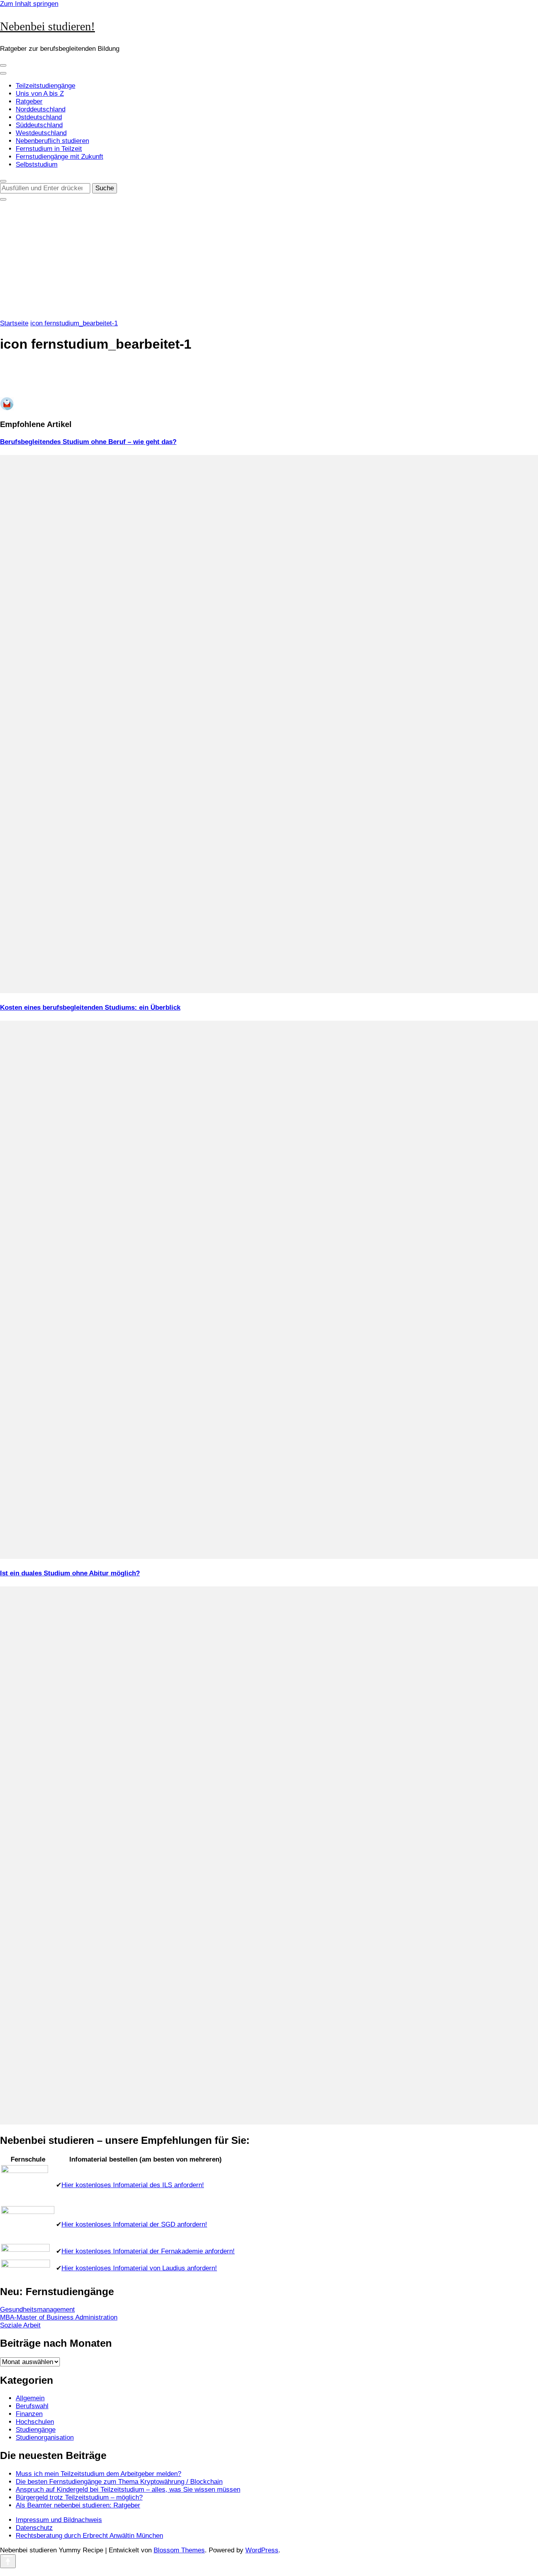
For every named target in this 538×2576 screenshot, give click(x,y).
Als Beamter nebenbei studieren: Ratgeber (78, 2505)
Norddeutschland (41, 109)
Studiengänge (36, 2430)
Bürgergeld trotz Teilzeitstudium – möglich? (79, 2497)
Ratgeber (29, 101)
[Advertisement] (269, 260)
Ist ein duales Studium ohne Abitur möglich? (70, 1573)
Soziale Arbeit (20, 2325)
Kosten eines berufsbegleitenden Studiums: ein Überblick (90, 1008)
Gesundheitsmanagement (37, 2309)
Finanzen (29, 2414)
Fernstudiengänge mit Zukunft (59, 157)
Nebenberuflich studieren (52, 141)
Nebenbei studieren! (47, 26)
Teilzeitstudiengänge (45, 86)
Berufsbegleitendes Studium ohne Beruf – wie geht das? (88, 442)
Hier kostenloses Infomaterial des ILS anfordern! (133, 2185)
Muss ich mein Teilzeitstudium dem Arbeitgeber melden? (98, 2474)
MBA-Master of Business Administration (59, 2317)
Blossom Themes (179, 2550)
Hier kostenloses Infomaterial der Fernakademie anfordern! (148, 2251)
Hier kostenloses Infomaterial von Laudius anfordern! (139, 2268)
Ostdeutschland (39, 117)
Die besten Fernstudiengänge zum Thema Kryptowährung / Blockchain (119, 2482)
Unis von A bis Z (40, 94)
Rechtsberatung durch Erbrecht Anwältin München (89, 2536)
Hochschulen (35, 2422)
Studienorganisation (45, 2438)
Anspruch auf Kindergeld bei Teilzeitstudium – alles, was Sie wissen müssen (128, 2490)
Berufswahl (32, 2406)
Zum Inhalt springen (29, 4)
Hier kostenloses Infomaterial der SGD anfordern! (134, 2224)
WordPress (262, 2550)
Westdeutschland (41, 133)
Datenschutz (34, 2528)
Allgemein (30, 2398)
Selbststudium (37, 164)
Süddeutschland (39, 125)
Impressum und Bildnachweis (59, 2520)
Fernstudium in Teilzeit (49, 149)
